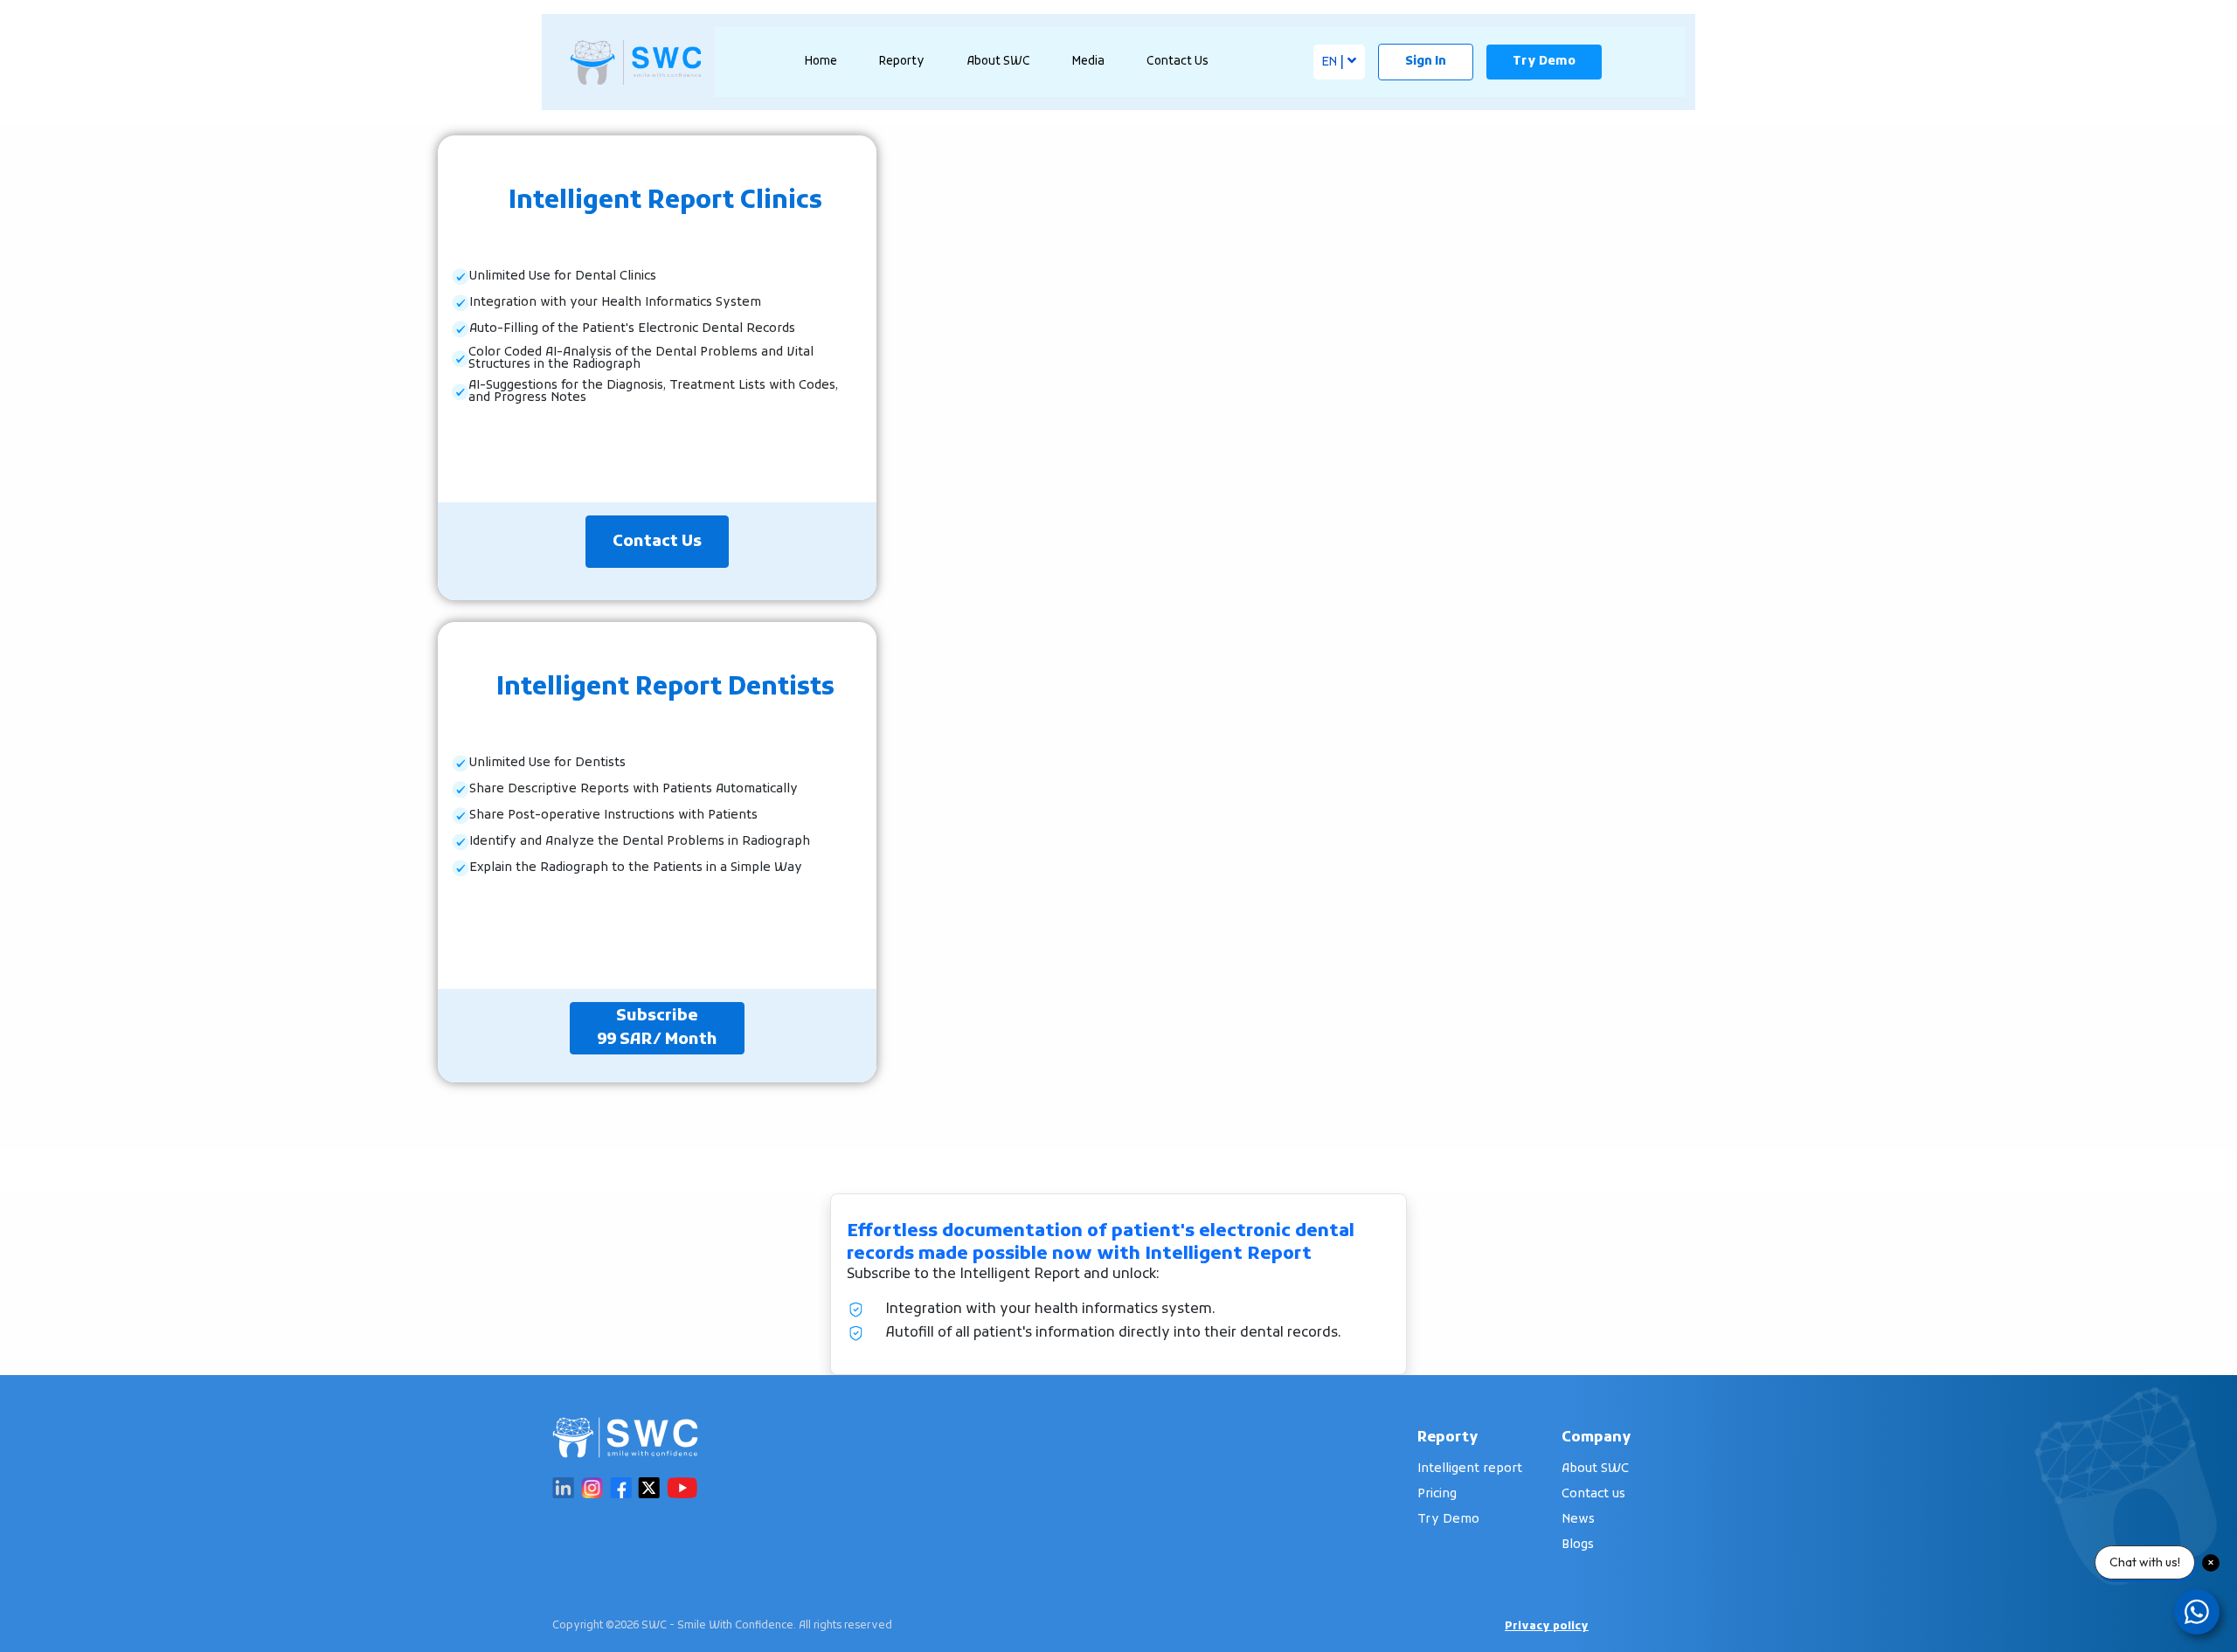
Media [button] (1088, 62)
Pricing (1437, 1494)
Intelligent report (1470, 1469)
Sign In (1426, 62)
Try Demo (1544, 62)
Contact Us (1177, 62)
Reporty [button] (902, 62)
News (1578, 1520)
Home (821, 62)
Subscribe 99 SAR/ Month (657, 1028)
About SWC (1595, 1469)
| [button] (1335, 62)
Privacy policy (1547, 1627)
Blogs (1578, 1545)
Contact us (1593, 1494)
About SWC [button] (998, 62)
